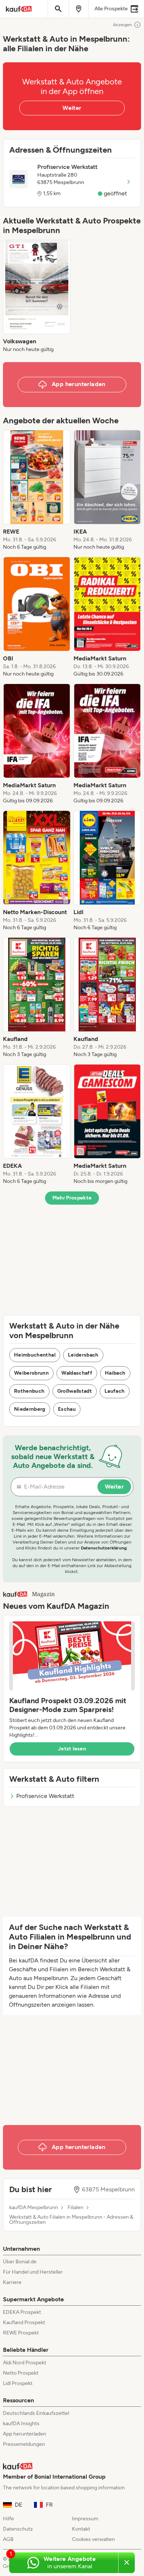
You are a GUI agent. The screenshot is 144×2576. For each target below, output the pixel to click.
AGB (8, 2539)
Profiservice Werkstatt (45, 1796)
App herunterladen (25, 2434)
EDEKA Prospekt (22, 2312)
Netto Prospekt (21, 2373)
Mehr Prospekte (72, 1198)
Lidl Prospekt (18, 2383)
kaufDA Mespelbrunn (34, 2208)
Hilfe (8, 2519)
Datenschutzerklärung (104, 1548)
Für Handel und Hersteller (33, 2272)
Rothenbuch (29, 1391)
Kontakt (81, 2529)
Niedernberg (30, 1409)
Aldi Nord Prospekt (25, 2363)
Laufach (114, 1391)
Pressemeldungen (24, 2444)
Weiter (72, 108)
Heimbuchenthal (35, 1355)
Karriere (12, 2282)
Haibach (115, 1373)
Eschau (67, 1409)
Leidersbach (83, 1355)
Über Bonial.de (20, 2262)
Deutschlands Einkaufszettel (36, 2413)
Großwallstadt (75, 1391)
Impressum (85, 2519)
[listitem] (37, 296)
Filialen (76, 2208)
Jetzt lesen (72, 1749)
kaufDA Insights (21, 2424)
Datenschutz (18, 2529)
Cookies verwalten (93, 2539)
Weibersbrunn (31, 1373)
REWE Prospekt (21, 2333)
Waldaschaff (77, 1373)
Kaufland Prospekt (24, 2322)
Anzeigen (123, 25)
